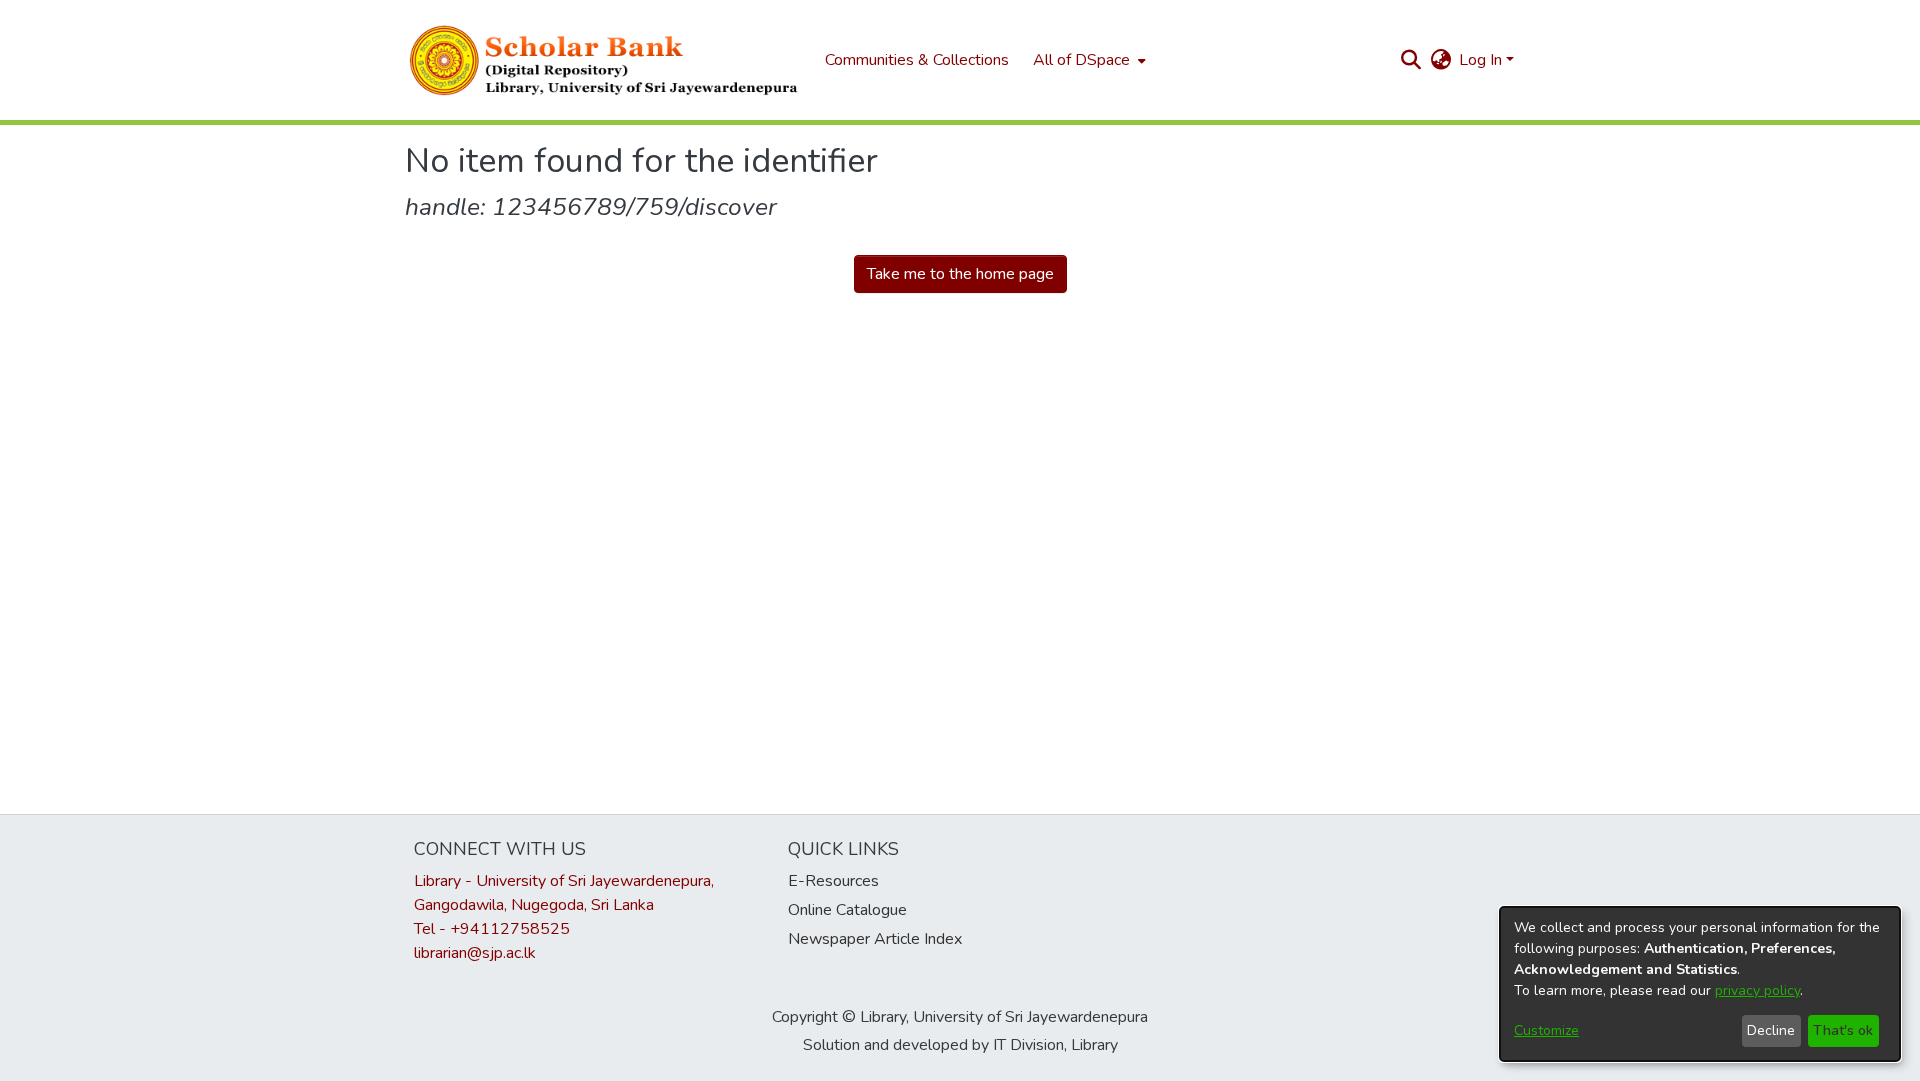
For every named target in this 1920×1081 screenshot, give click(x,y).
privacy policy (1757, 990)
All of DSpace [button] (1081, 60)
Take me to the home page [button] (960, 274)
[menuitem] (1087, 60)
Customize (1546, 1030)
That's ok (1843, 1030)
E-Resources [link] (833, 881)
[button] (605, 60)
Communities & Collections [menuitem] (917, 60)
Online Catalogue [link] (847, 910)
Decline (1771, 1030)
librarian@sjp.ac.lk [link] (475, 953)
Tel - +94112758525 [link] (492, 929)
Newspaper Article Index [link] (875, 939)
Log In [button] (1482, 60)
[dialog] (1700, 984)
